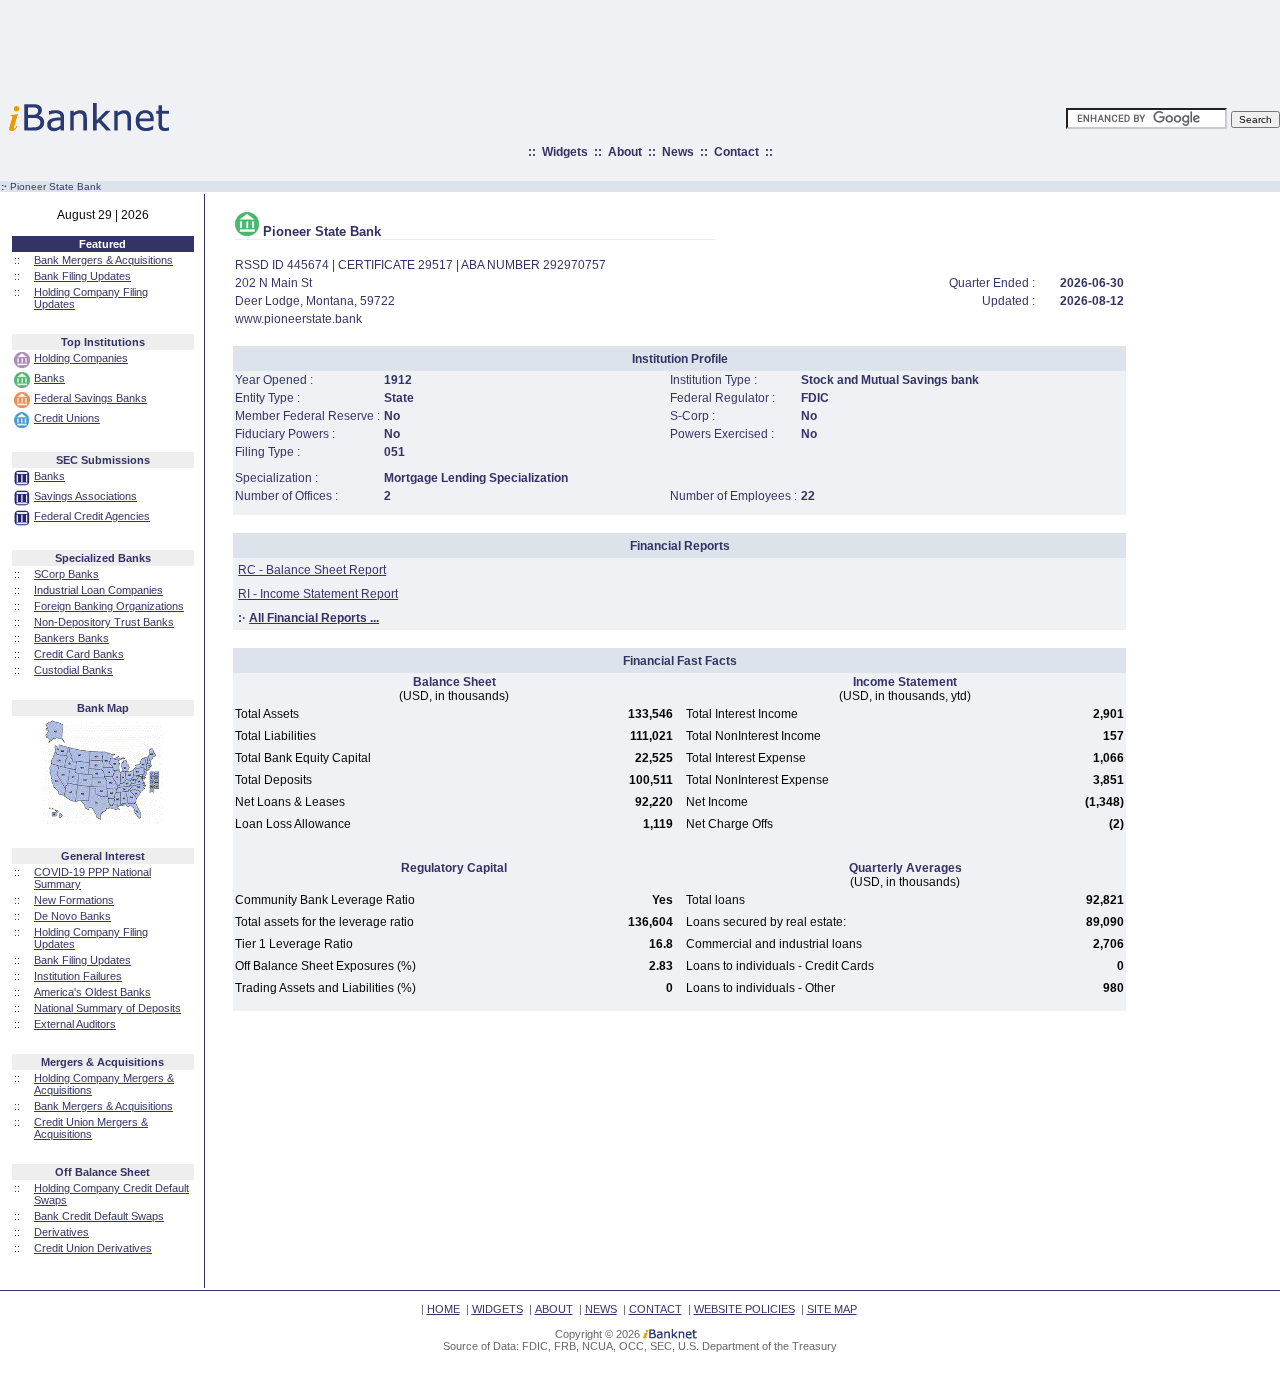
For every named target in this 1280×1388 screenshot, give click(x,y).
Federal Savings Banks (90, 398)
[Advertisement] (728, 45)
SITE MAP (832, 1309)
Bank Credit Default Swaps (99, 1216)
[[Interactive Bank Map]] (102, 820)
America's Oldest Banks (92, 992)
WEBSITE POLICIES (744, 1309)
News (678, 152)
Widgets (565, 152)
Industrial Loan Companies (98, 590)
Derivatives (61, 1232)
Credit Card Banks (79, 654)
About (625, 152)
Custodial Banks (73, 670)
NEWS (601, 1309)
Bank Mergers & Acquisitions (103, 260)
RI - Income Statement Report (318, 594)
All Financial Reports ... (314, 618)
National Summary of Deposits (107, 1008)
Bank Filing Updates (82, 276)
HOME (443, 1309)
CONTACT (655, 1309)
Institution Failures (78, 976)
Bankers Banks (71, 638)
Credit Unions (67, 418)
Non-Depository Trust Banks (104, 622)
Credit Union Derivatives (93, 1248)
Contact (736, 152)
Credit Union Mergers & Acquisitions (91, 1128)
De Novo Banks (72, 916)
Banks (49, 378)
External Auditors (75, 1024)
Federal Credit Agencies (92, 516)
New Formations (74, 900)
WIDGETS (497, 1309)
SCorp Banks (66, 574)
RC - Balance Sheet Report (312, 570)
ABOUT (554, 1309)
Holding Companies (81, 358)
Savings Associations (85, 496)
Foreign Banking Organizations (109, 606)
